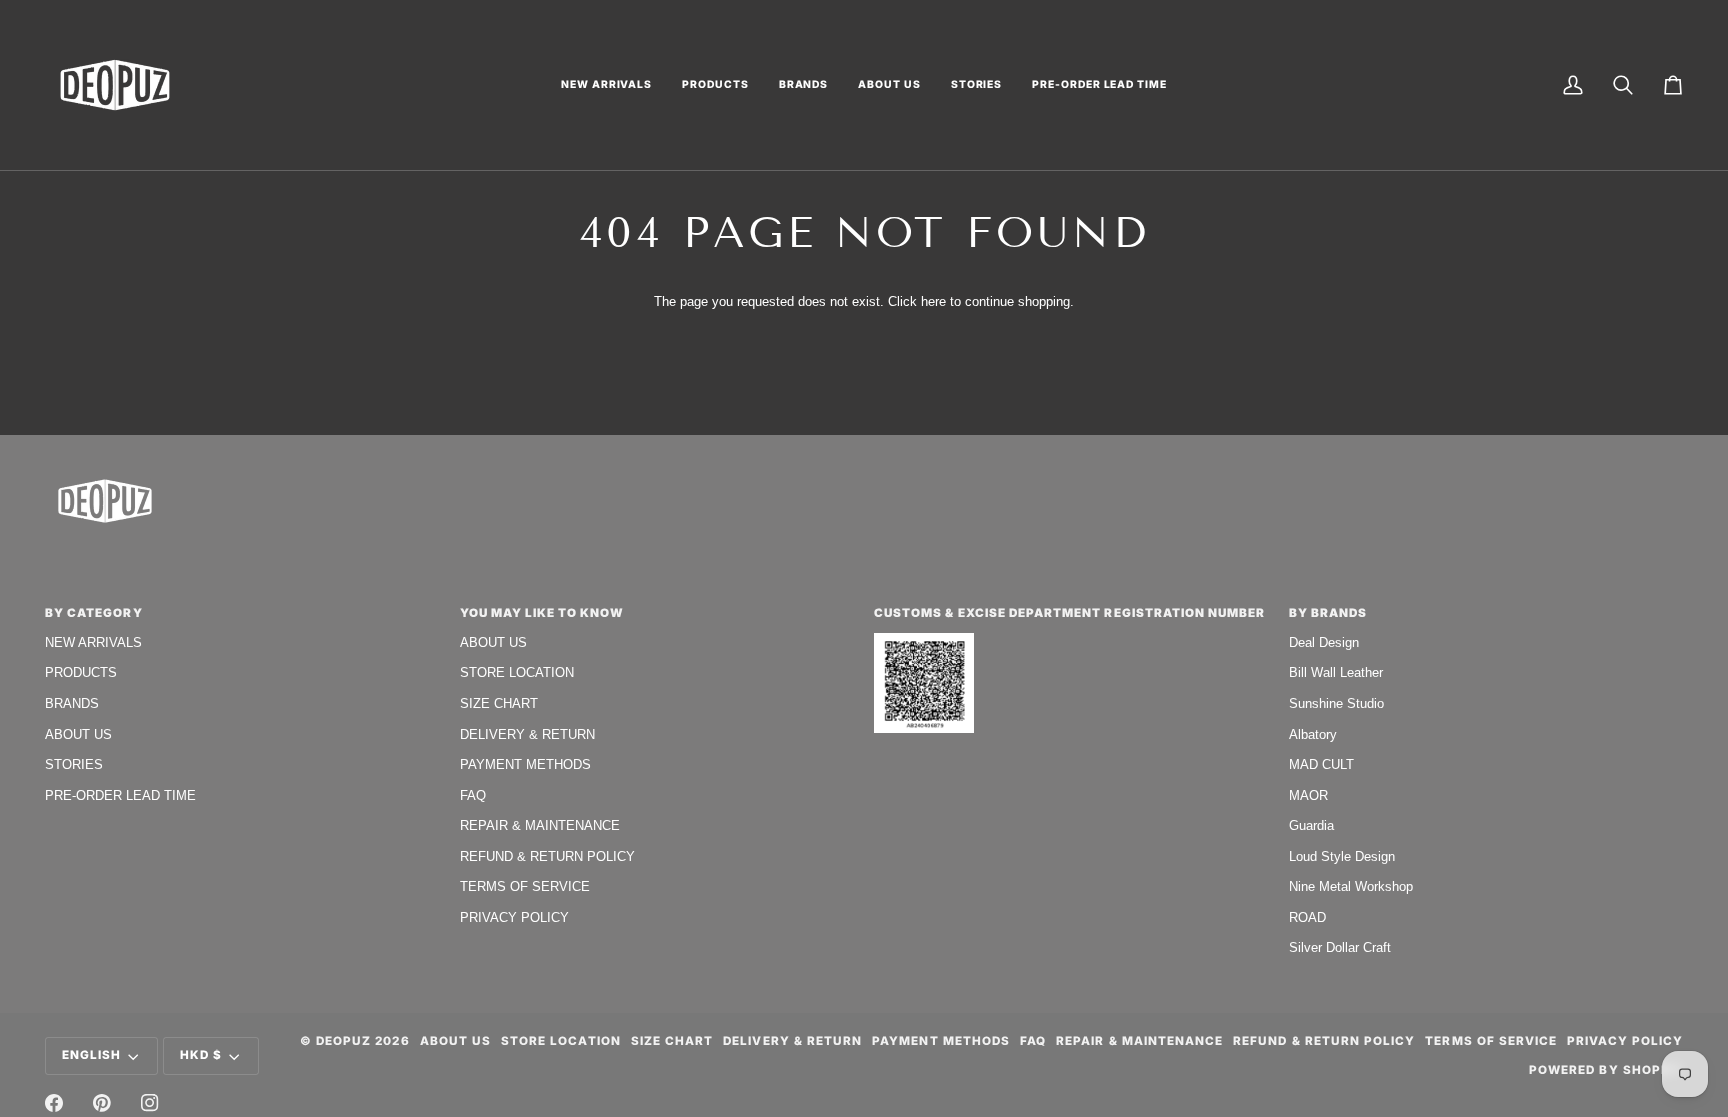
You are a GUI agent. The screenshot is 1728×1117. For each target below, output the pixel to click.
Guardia (1311, 825)
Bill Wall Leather (1336, 672)
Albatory (1313, 734)
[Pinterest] (102, 1103)
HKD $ (201, 1055)
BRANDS (72, 703)
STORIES (74, 764)
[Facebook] (54, 1103)
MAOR (1308, 795)
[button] (606, 85)
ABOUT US (78, 734)
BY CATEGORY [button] (94, 613)
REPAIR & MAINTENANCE (540, 825)
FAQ (473, 795)
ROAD (1307, 917)
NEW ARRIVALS (93, 642)
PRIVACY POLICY (514, 917)
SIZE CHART (499, 703)
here (933, 301)
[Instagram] (150, 1103)
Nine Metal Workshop (1351, 886)
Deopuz (343, 1041)
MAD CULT (1321, 764)
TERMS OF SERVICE (525, 886)
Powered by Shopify (1606, 1070)
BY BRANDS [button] (1328, 613)
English (91, 1055)
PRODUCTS (81, 672)
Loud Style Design (1342, 856)
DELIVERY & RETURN (527, 734)
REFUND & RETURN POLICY (547, 856)
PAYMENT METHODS (525, 764)
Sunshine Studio (1336, 703)
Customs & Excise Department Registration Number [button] (1070, 613)
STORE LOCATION (517, 672)
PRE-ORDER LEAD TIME (120, 795)
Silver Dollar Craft (1340, 947)
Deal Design (1324, 642)
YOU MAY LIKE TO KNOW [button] (542, 613)
